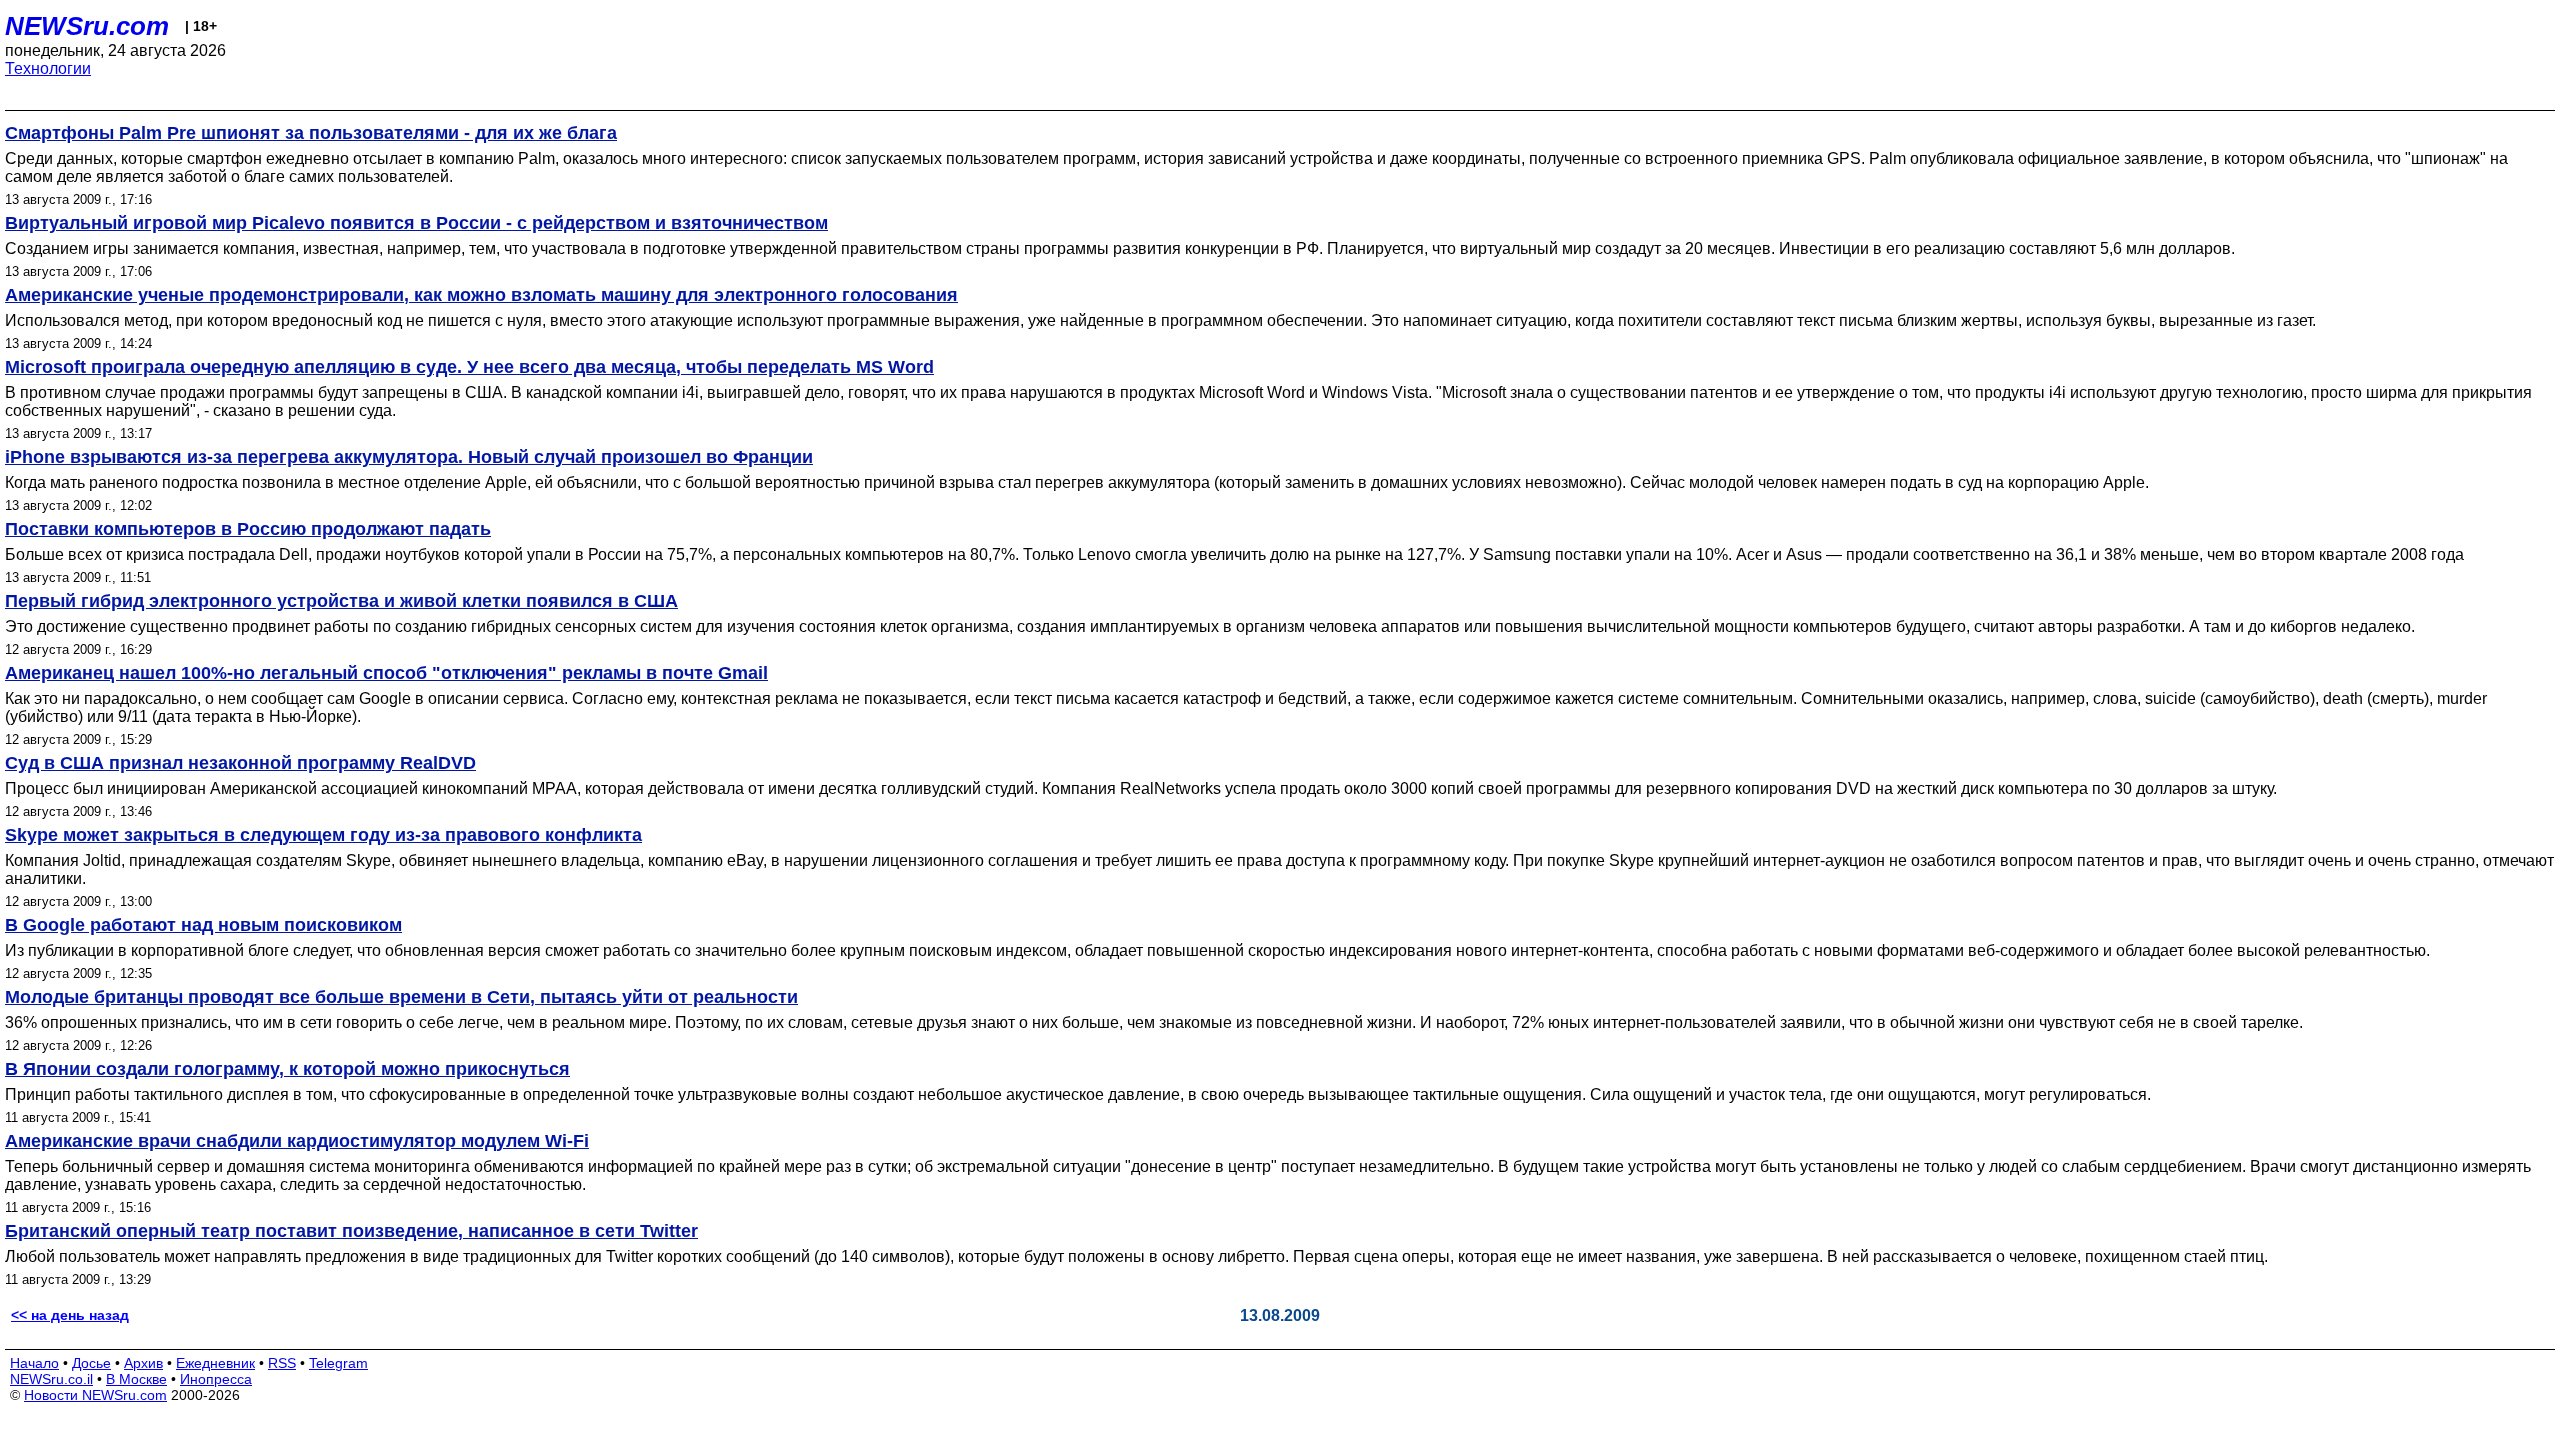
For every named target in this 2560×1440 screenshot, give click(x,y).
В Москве (136, 1379)
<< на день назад (70, 1315)
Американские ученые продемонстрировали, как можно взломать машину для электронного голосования (481, 295)
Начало (34, 1363)
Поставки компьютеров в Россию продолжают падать (248, 529)
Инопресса (216, 1379)
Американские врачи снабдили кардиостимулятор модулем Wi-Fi (297, 1141)
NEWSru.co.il (51, 1379)
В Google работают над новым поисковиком (203, 925)
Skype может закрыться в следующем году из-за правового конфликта (323, 835)
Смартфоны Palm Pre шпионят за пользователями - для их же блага (311, 133)
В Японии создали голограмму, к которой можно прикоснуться (287, 1069)
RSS (282, 1363)
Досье (91, 1363)
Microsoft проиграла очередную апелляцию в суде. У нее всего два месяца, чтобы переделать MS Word (469, 367)
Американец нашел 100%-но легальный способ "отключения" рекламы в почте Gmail (386, 673)
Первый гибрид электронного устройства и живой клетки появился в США (341, 601)
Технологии (48, 68)
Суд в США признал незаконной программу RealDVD (240, 763)
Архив (143, 1363)
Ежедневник (215, 1363)
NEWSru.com (87, 26)
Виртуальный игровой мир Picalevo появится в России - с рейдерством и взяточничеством (416, 223)
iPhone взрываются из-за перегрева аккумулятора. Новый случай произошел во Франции (409, 457)
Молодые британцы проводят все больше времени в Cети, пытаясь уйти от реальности (401, 997)
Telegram (338, 1363)
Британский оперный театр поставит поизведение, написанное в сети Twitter (351, 1231)
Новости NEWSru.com (95, 1395)
